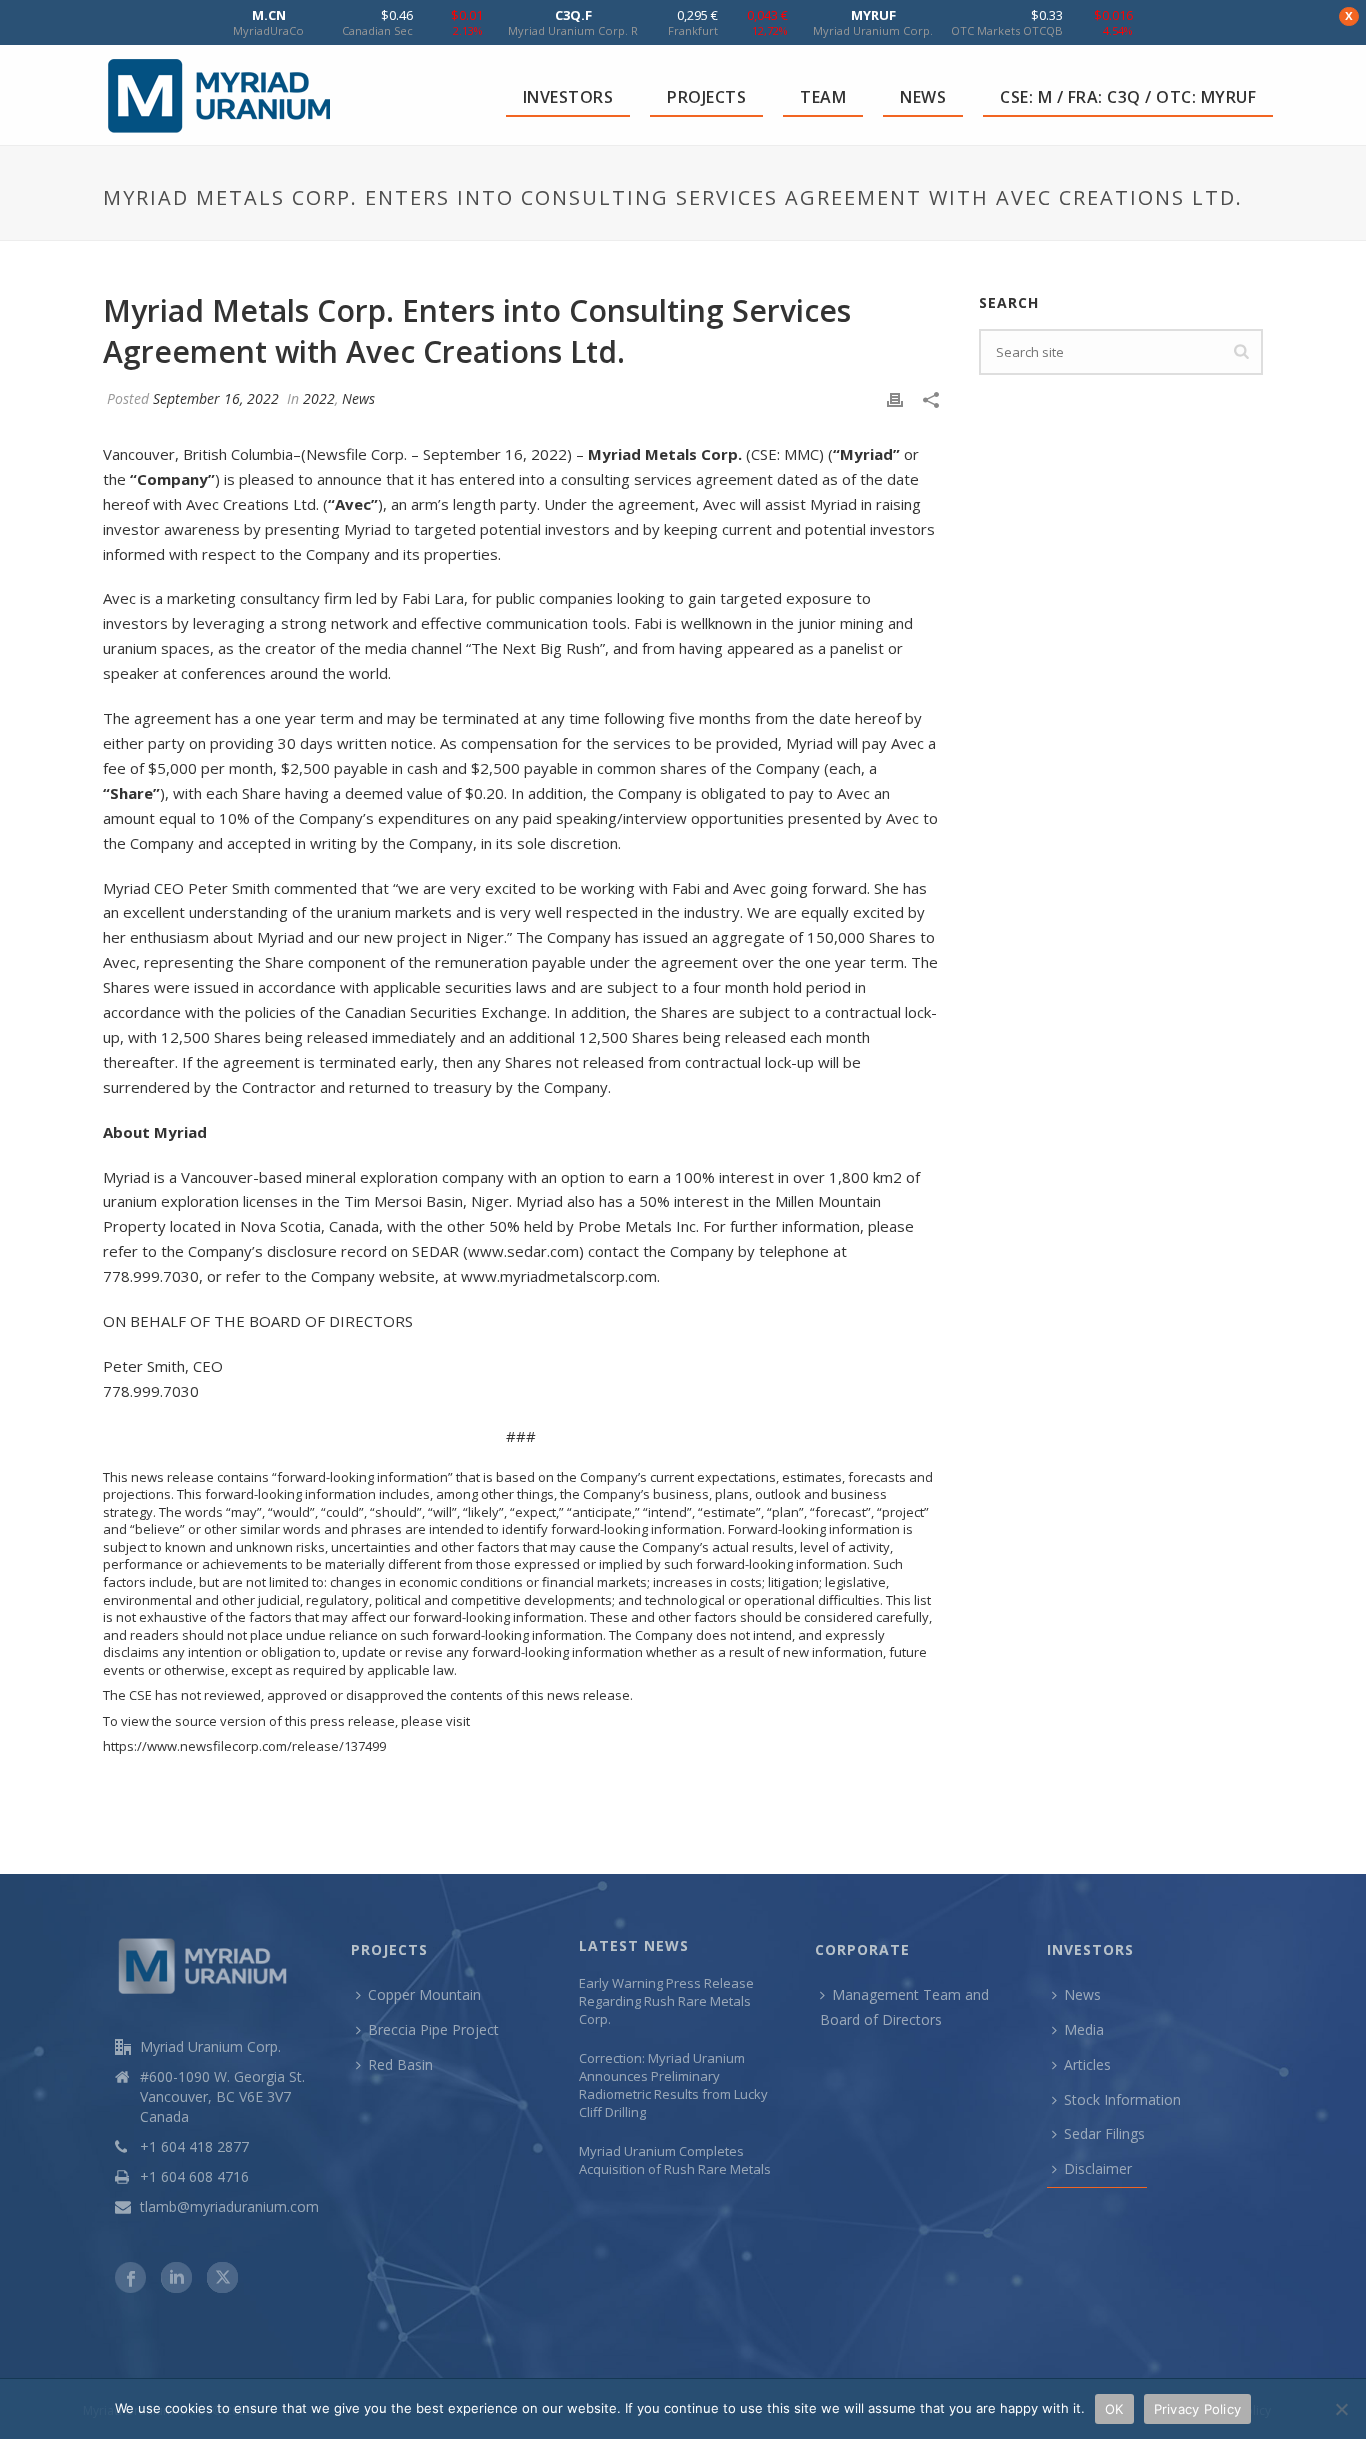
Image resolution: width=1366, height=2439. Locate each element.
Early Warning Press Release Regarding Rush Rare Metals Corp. (666, 2001)
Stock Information (1122, 2099)
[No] (1341, 2409)
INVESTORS (568, 97)
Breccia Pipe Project (433, 2029)
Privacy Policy (1198, 2409)
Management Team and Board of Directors (904, 2007)
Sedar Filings (1104, 2133)
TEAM (823, 97)
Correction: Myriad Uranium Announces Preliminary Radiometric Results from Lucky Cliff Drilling (673, 2085)
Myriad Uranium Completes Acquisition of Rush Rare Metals (675, 2160)
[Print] (895, 398)
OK (1114, 2409)
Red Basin (400, 2064)
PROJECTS (706, 97)
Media (1084, 2029)
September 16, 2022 (216, 398)
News (358, 398)
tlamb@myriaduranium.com (229, 2207)
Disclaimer (1098, 2168)
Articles (1087, 2064)
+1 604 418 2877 (194, 2147)
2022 (319, 398)
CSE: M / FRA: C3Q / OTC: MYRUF (1128, 97)
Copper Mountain (424, 1994)
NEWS (923, 97)
